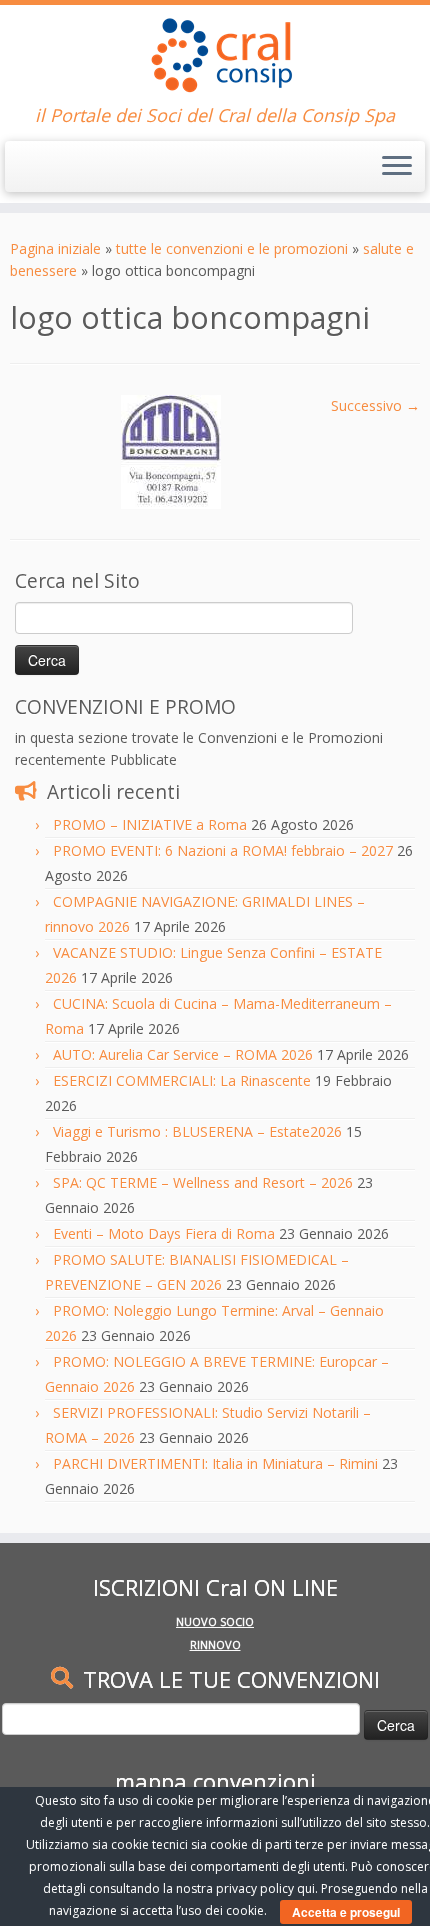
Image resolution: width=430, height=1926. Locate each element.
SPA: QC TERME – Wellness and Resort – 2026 (203, 1182)
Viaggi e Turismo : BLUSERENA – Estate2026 (197, 1131)
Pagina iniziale (55, 248)
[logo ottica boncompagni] (171, 450)
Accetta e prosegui (346, 1912)
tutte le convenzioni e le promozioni (232, 248)
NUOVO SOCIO (215, 1621)
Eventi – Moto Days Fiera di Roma (164, 1233)
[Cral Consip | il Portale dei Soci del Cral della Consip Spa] (215, 55)
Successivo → (375, 405)
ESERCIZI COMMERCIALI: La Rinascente (182, 1080)
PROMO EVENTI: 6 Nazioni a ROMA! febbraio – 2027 (223, 850)
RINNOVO (215, 1644)
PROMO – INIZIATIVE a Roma (150, 824)
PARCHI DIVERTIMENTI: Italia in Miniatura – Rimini (215, 1463)
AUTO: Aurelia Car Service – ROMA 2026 (183, 1054)
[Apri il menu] (397, 167)
